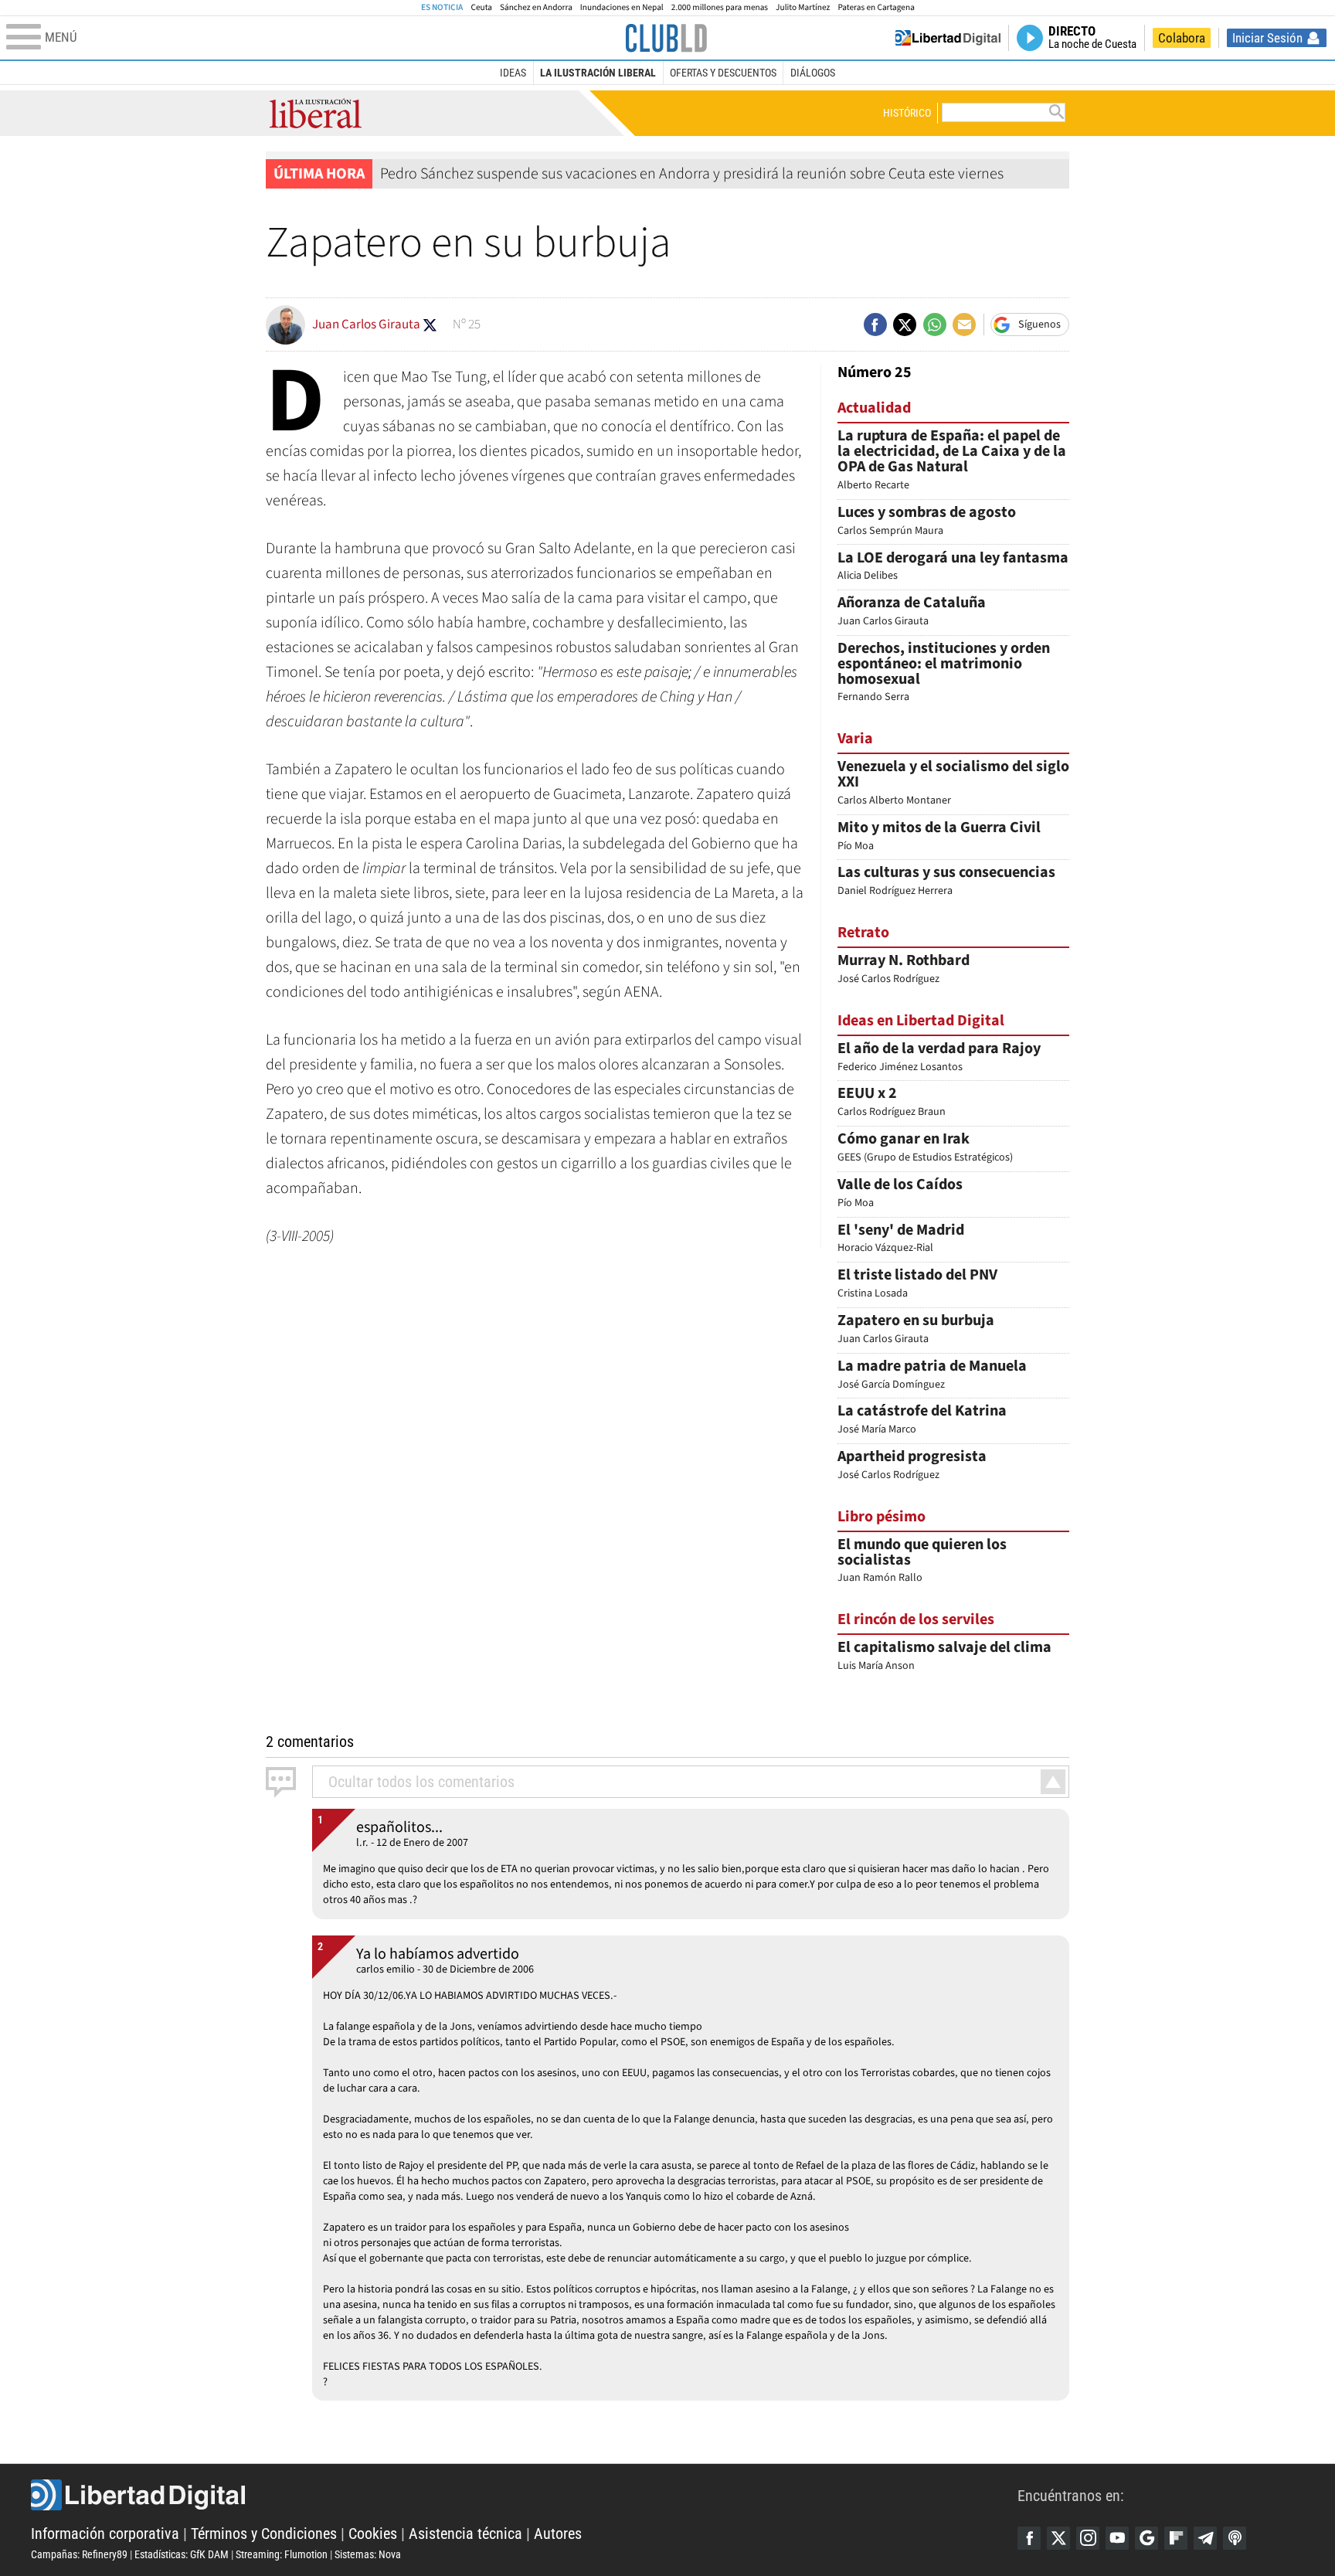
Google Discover (1146, 2538)
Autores (558, 2534)
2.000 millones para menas (720, 7)
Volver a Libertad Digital (948, 38)
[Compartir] (875, 325)
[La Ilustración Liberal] (666, 38)
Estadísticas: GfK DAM (182, 2554)
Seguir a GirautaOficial (430, 325)
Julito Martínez (803, 7)
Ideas (513, 73)
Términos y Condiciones (264, 2534)
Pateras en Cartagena (876, 7)
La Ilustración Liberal (598, 73)
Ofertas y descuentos (723, 73)
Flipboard (1176, 2538)
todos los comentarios (421, 1782)
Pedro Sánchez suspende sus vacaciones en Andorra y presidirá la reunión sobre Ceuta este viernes (692, 174)
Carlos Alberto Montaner (953, 784)
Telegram (1205, 2538)
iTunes (1235, 2538)
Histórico (907, 113)
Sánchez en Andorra (536, 7)
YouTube (1117, 2538)
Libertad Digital (524, 2495)
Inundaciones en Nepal (622, 7)
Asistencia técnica (465, 2534)
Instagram (1088, 2538)
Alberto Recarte (952, 460)
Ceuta (481, 7)
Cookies (373, 2534)
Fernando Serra (944, 673)
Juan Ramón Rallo (922, 1562)
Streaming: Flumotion (282, 2554)
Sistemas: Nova (368, 2554)
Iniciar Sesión (1267, 38)
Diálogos (813, 73)
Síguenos (1039, 325)
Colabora (1182, 38)
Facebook (1029, 2538)
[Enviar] (935, 325)
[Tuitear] (905, 325)
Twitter (1058, 2538)
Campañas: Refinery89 (79, 2554)
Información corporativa (105, 2534)
